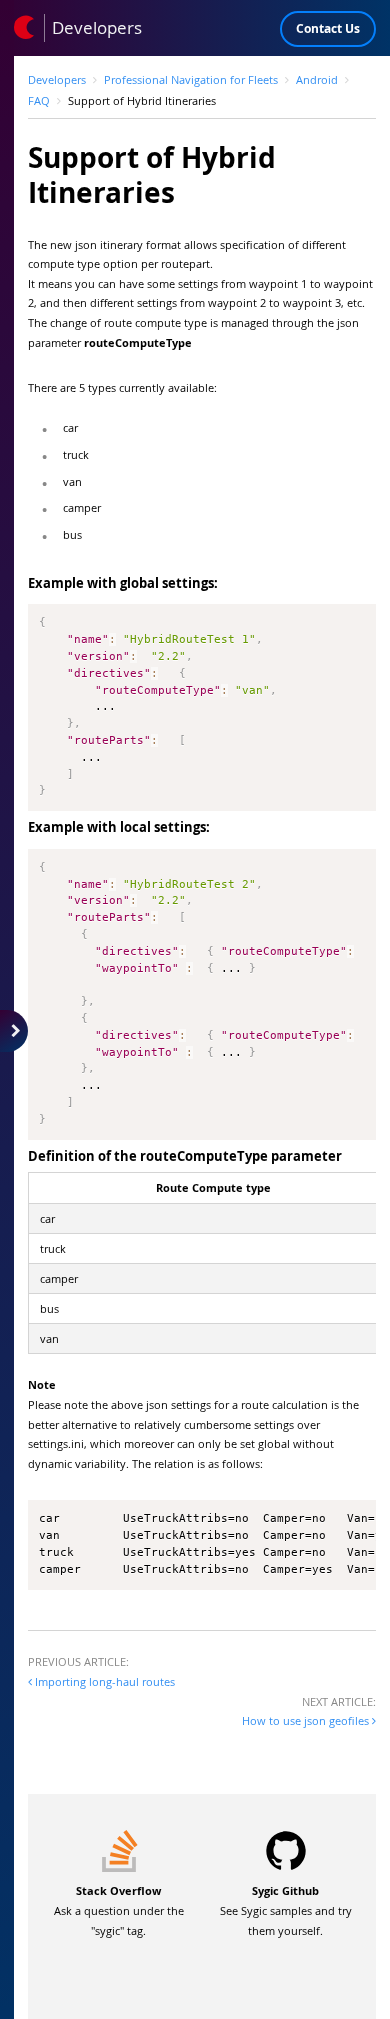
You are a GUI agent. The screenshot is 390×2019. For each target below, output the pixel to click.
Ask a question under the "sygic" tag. (119, 1910)
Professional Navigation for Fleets (191, 79)
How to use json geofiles (307, 1720)
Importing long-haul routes (103, 1681)
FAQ (39, 100)
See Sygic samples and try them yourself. (286, 1910)
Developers (57, 79)
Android (317, 79)
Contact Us (328, 28)
